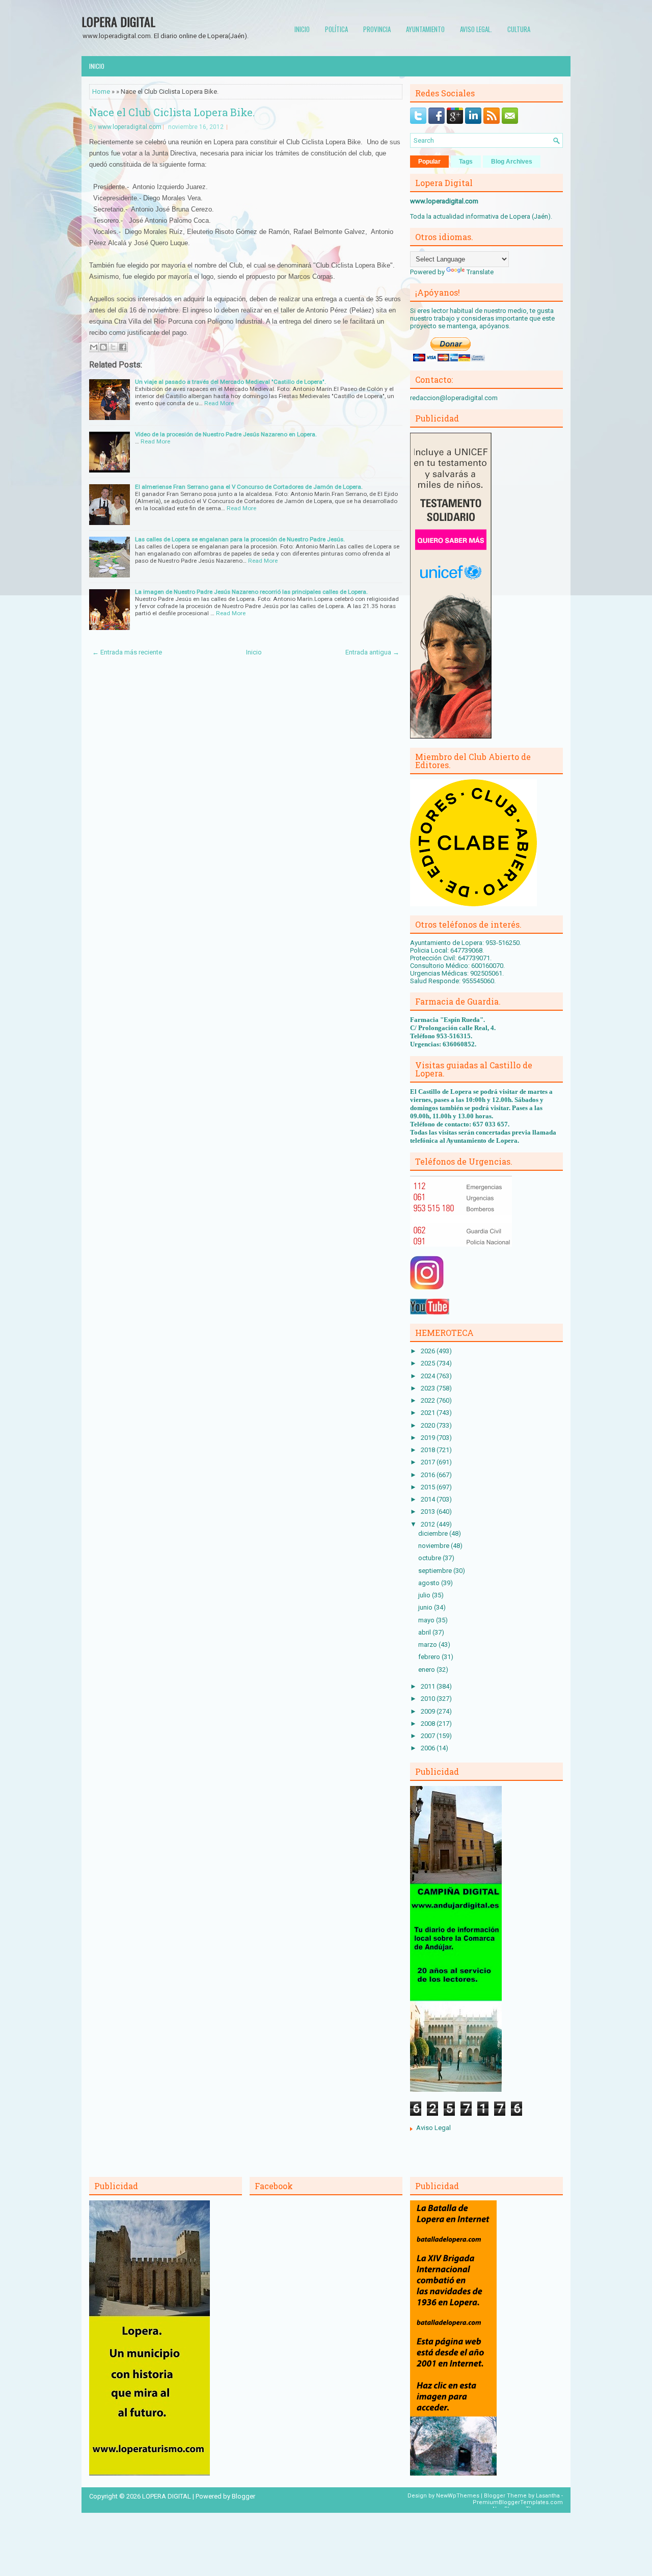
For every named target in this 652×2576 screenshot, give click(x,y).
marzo (428, 1645)
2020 (429, 1425)
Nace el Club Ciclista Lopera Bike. (172, 112)
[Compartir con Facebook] (123, 347)
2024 (429, 1376)
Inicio (302, 29)
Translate (480, 272)
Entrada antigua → (372, 652)
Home (101, 91)
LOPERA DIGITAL (118, 21)
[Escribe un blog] (103, 347)
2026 (429, 1351)
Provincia (377, 29)
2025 (429, 1363)
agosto (430, 1583)
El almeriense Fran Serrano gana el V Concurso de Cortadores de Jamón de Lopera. (249, 487)
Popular (429, 162)
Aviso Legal (433, 2128)
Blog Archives (512, 162)
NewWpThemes (458, 2496)
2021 (429, 1413)
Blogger (243, 2496)
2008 (429, 1724)
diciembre (434, 1533)
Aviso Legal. (476, 29)
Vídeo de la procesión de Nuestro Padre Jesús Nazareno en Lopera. (226, 434)
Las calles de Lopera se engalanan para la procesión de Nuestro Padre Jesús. (240, 539)
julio (425, 1595)
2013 (429, 1512)
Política (336, 29)
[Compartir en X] (113, 347)
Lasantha (548, 2496)
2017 (429, 1462)
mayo (427, 1620)
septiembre (436, 1571)
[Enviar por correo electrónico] (94, 347)
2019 (429, 1438)
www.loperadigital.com (130, 127)
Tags (466, 162)
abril (425, 1632)
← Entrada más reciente (127, 652)
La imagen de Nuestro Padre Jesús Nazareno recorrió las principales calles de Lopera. (251, 592)
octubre (430, 1558)
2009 (429, 1711)
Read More (219, 403)
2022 (429, 1400)
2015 (429, 1487)
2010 (429, 1699)
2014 (429, 1499)
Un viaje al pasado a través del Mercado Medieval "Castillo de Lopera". (230, 382)
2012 (429, 1524)
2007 (429, 1736)
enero (427, 1670)
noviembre (434, 1546)
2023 (429, 1388)
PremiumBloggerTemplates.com (518, 2502)
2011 (429, 1686)
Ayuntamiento (425, 29)
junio (426, 1607)
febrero (430, 1657)
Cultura (519, 29)
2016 (429, 1475)
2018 (429, 1450)
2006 (429, 1748)
